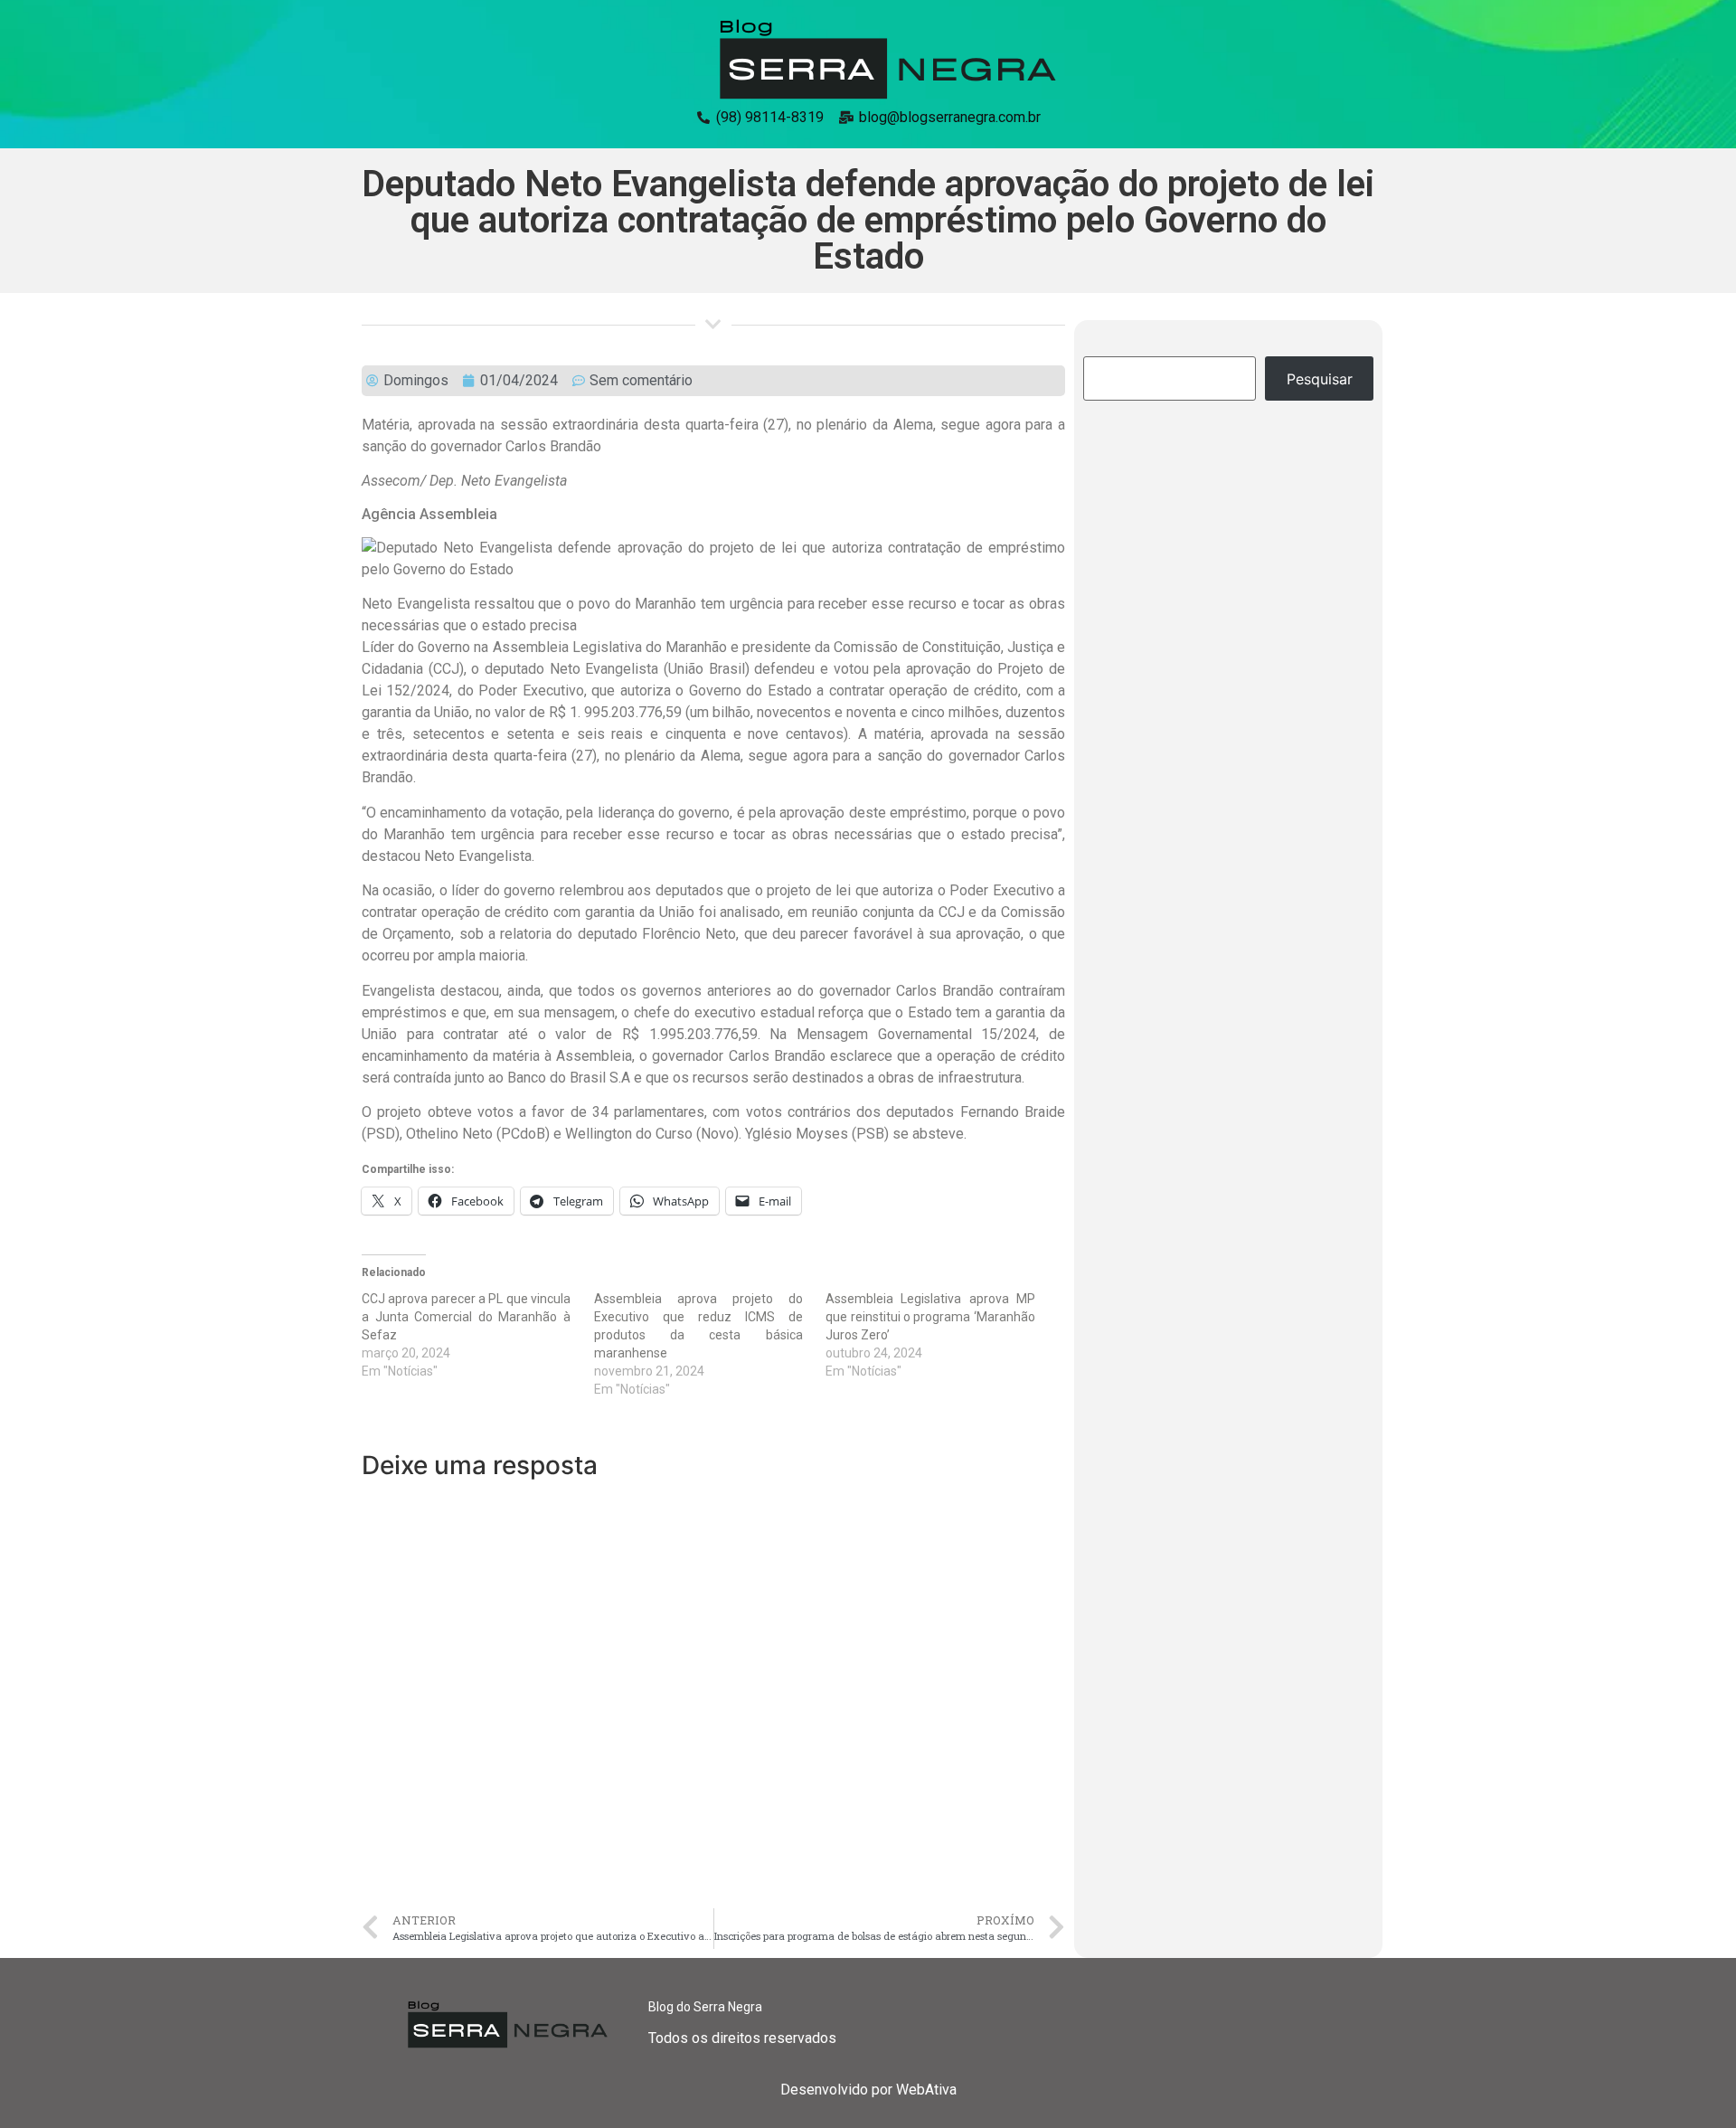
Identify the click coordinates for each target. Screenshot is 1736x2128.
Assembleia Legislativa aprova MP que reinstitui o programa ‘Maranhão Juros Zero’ (930, 1317)
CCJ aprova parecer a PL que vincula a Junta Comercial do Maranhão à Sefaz (466, 1317)
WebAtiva (926, 2090)
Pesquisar (1320, 379)
